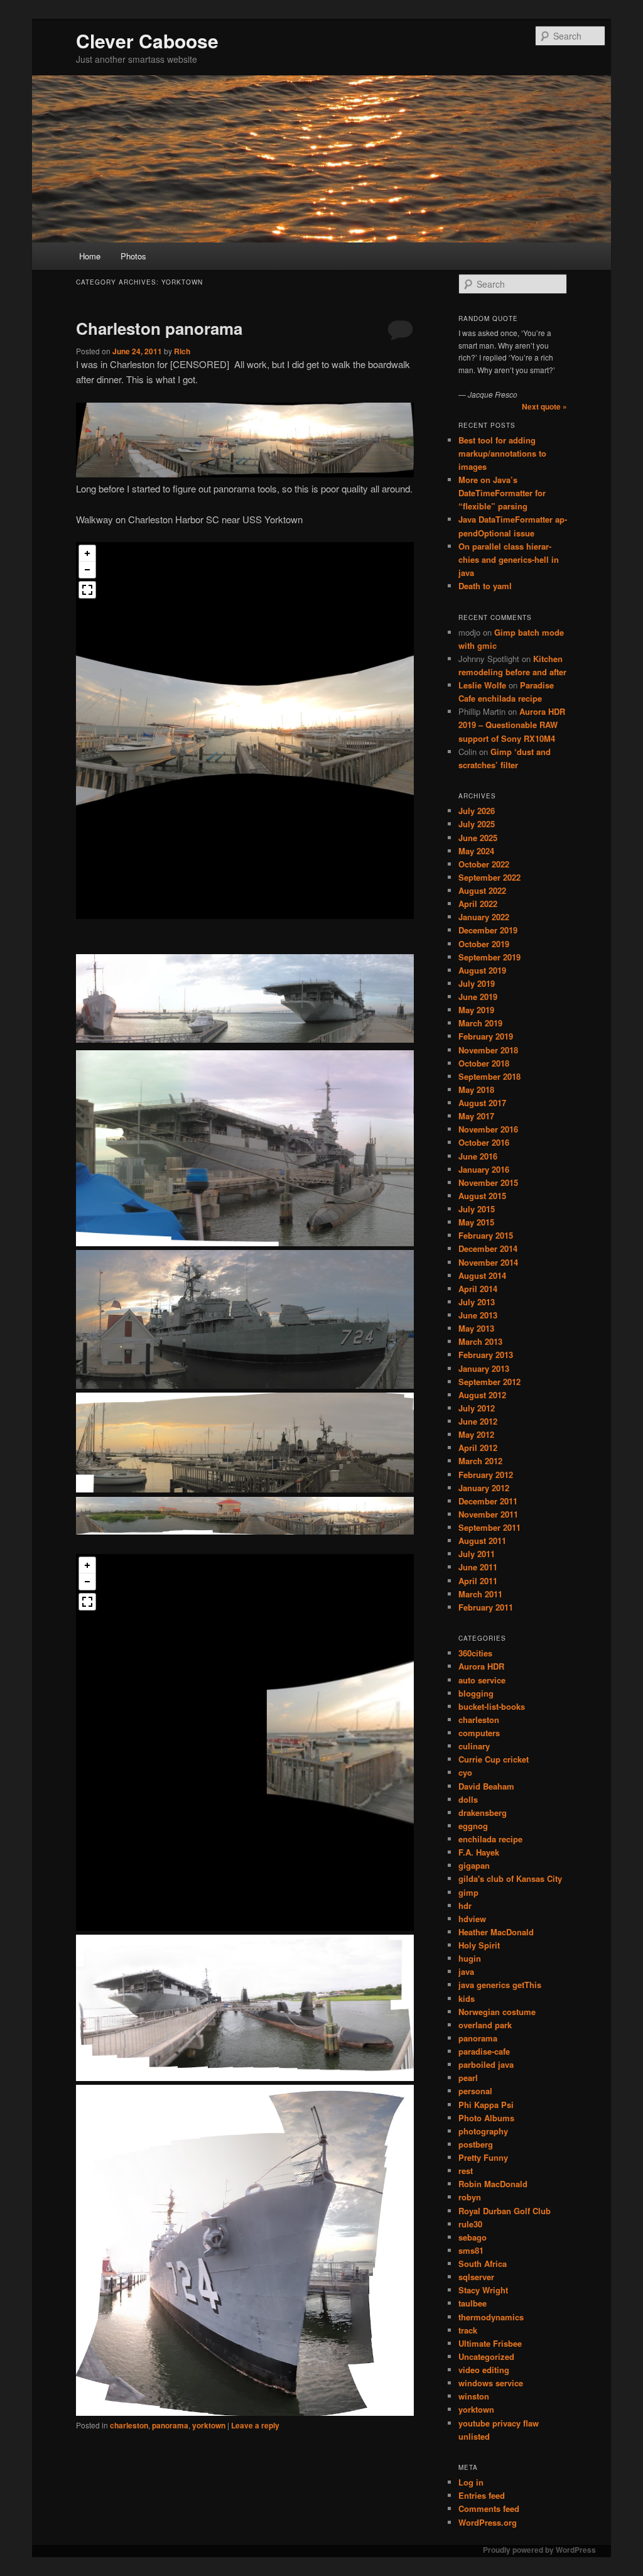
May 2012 (476, 1434)
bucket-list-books (492, 1706)
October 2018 (484, 1063)
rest (466, 2171)
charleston (129, 2425)
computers (479, 1733)
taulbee (473, 2303)
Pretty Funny (483, 2157)
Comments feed (489, 2508)
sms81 (471, 2250)
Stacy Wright (483, 2290)
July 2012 (477, 1408)
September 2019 (489, 957)
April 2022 (478, 904)
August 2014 (482, 1275)
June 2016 (478, 1156)
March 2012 (480, 1461)
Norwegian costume (497, 2012)
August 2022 (482, 890)
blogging (476, 1693)
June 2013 (478, 1315)
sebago (473, 2237)
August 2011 (482, 1541)
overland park (485, 2025)
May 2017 (476, 1116)
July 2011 (477, 1554)
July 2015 (477, 1209)
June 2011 (478, 1567)
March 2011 (480, 1594)
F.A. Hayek (479, 1852)
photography (483, 2131)
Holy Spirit (479, 1945)
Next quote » (544, 406)
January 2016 (484, 1169)
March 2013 (480, 1341)
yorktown (209, 2425)
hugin (470, 1958)
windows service (491, 2383)
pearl (468, 2078)
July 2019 (477, 983)
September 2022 (489, 877)
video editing (484, 2370)
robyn (470, 2197)
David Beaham (486, 1786)
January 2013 (484, 1368)
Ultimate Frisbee (490, 2343)
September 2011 (489, 1527)
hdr (465, 1905)
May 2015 (476, 1222)
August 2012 (482, 1395)
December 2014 (488, 1248)
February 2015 (486, 1235)
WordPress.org (488, 2522)
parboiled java (486, 2064)
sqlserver (476, 2277)
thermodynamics (491, 2317)
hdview (472, 1919)
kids (467, 1998)
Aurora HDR (481, 1666)
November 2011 (488, 1514)
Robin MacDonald (493, 2184)
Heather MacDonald (496, 1932)
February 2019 (486, 1036)
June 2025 (478, 838)
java (466, 1971)
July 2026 (477, 811)
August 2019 (482, 970)
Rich (182, 351)
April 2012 (478, 1448)
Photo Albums (486, 2118)
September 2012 (489, 1382)
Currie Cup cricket (494, 1759)
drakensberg (483, 1812)
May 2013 (476, 1328)
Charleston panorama (159, 328)
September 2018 (489, 1076)
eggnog (473, 1826)
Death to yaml (485, 586)
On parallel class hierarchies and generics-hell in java (509, 559)
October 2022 (484, 864)
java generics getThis (500, 1985)
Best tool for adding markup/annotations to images (502, 453)
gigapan (474, 1865)
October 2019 (484, 944)
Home (90, 256)
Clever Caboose (147, 41)
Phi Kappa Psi (486, 2105)
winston (474, 2396)
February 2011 (486, 1607)
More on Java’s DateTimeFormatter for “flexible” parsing (502, 493)
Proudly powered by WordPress (539, 2550)
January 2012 (484, 1488)
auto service (482, 1680)
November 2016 (488, 1129)
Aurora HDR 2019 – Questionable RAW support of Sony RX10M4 (512, 725)
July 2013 (477, 1302)
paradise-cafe (484, 2051)
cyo (465, 1772)
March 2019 (480, 1023)
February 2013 (486, 1355)
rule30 (470, 2224)
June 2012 (478, 1421)
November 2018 (488, 1050)
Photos (133, 256)
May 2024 (476, 851)
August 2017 (482, 1103)
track (468, 2330)
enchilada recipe (490, 1839)
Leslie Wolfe (482, 685)
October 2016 (484, 1142)
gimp (468, 1892)
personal (475, 2091)
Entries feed (482, 2495)
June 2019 (478, 997)
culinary (474, 1746)
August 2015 (482, 1196)
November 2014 (488, 1262)
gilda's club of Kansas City (510, 1878)
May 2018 (476, 1090)
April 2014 (478, 1289)
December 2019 (488, 930)
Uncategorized (486, 2356)
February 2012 (486, 1475)
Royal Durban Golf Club (505, 2211)
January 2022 (484, 917)
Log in (471, 2482)
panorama (170, 2425)
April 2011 (478, 1581)
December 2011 (488, 1501)
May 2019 (476, 1010)
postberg (476, 2144)
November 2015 (488, 1182)
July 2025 (477, 824)
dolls (468, 1799)
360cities (475, 1653)
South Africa (483, 2264)
